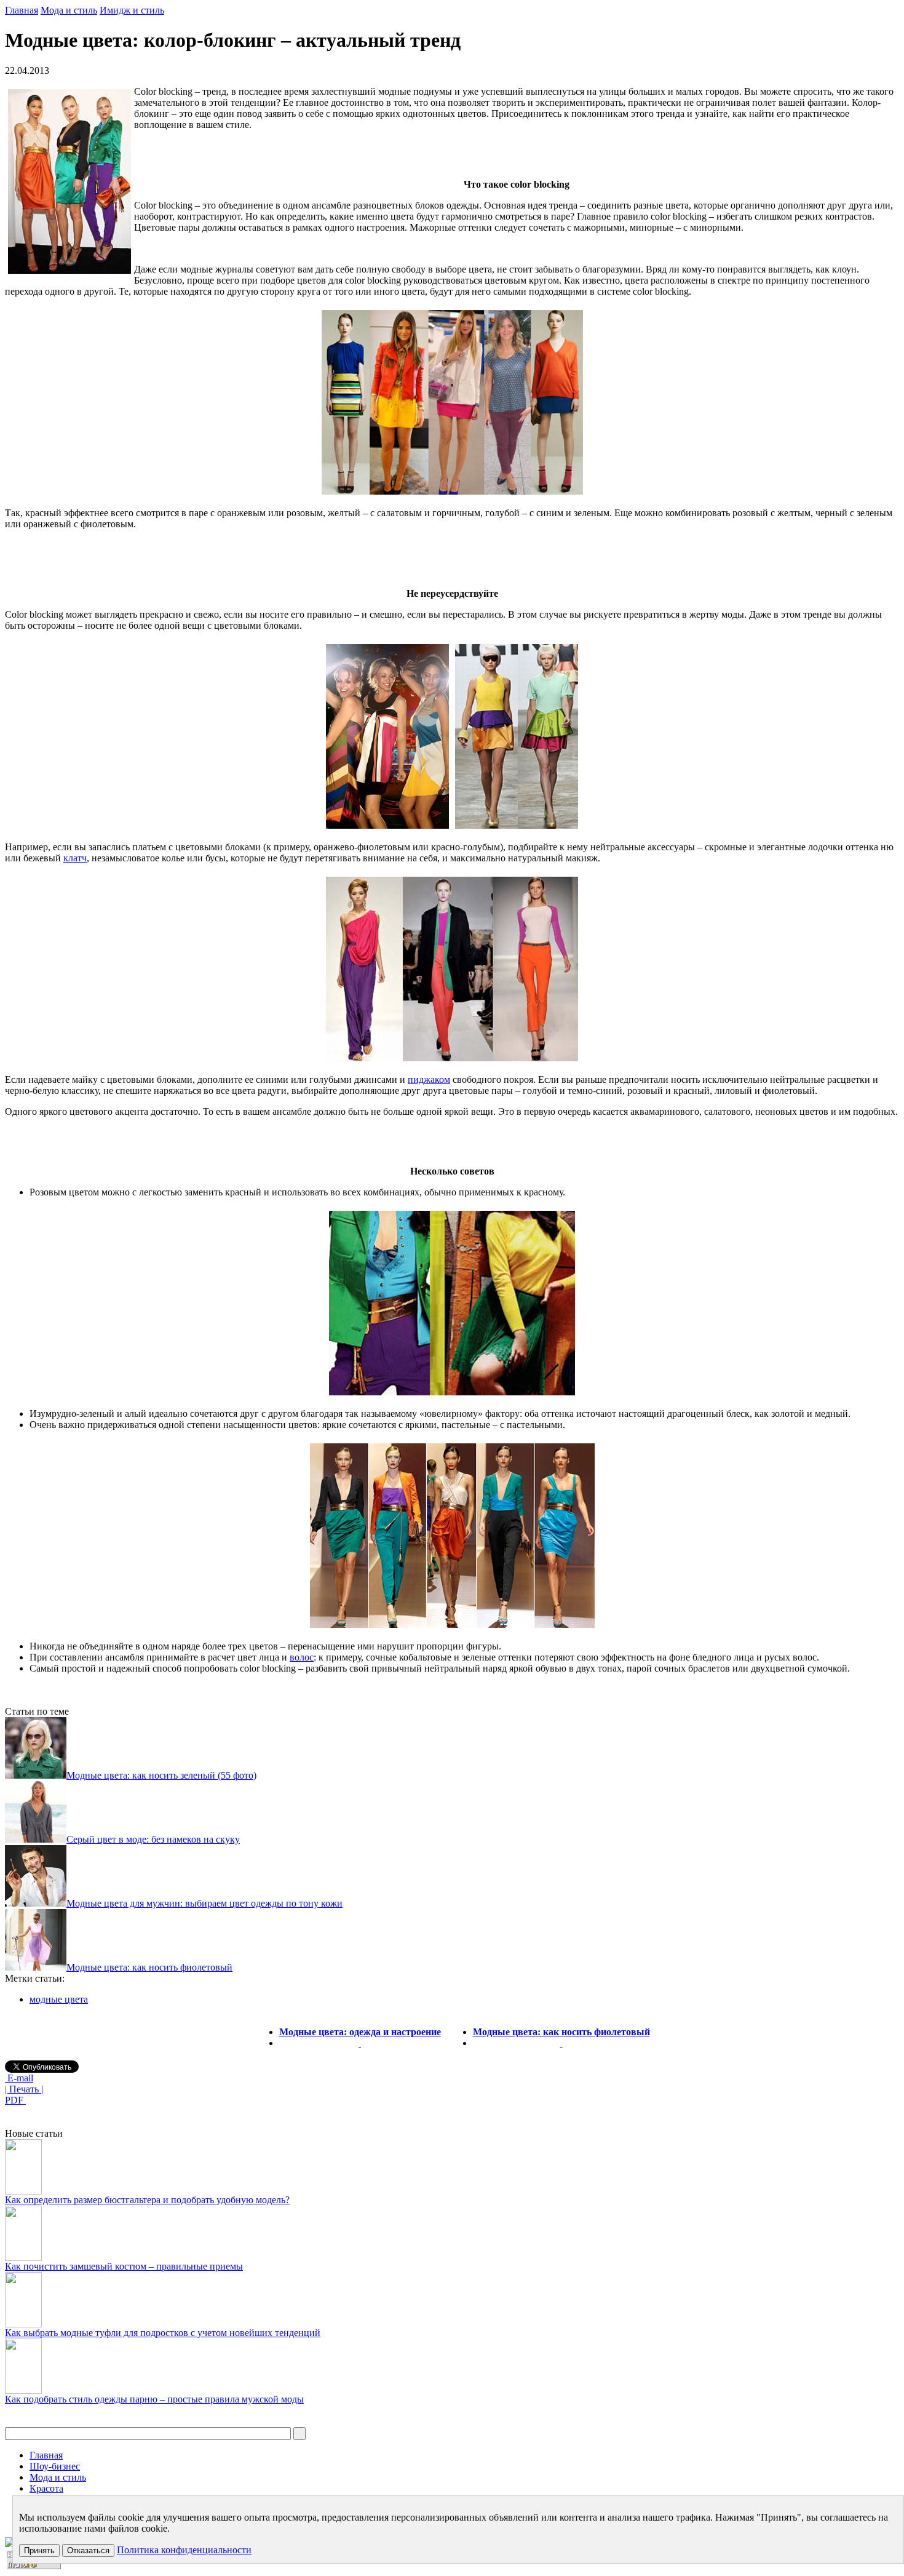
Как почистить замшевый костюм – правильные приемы (124, 2266)
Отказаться (88, 2550)
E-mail (19, 2078)
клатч (75, 858)
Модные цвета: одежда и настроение (360, 2032)
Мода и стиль (69, 10)
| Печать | (24, 2089)
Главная (22, 10)
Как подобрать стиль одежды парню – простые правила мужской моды (154, 2399)
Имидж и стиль (132, 10)
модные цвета (59, 1999)
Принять (39, 2550)
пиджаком (429, 1079)
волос (302, 1657)
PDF (15, 2100)
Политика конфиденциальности (184, 2550)
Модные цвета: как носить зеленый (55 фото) (161, 1775)
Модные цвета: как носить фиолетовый (149, 1967)
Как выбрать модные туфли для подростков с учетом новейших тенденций (163, 2333)
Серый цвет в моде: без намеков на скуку (153, 1839)
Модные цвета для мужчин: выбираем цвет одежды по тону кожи (204, 1903)
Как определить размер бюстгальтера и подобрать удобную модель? (147, 2200)
